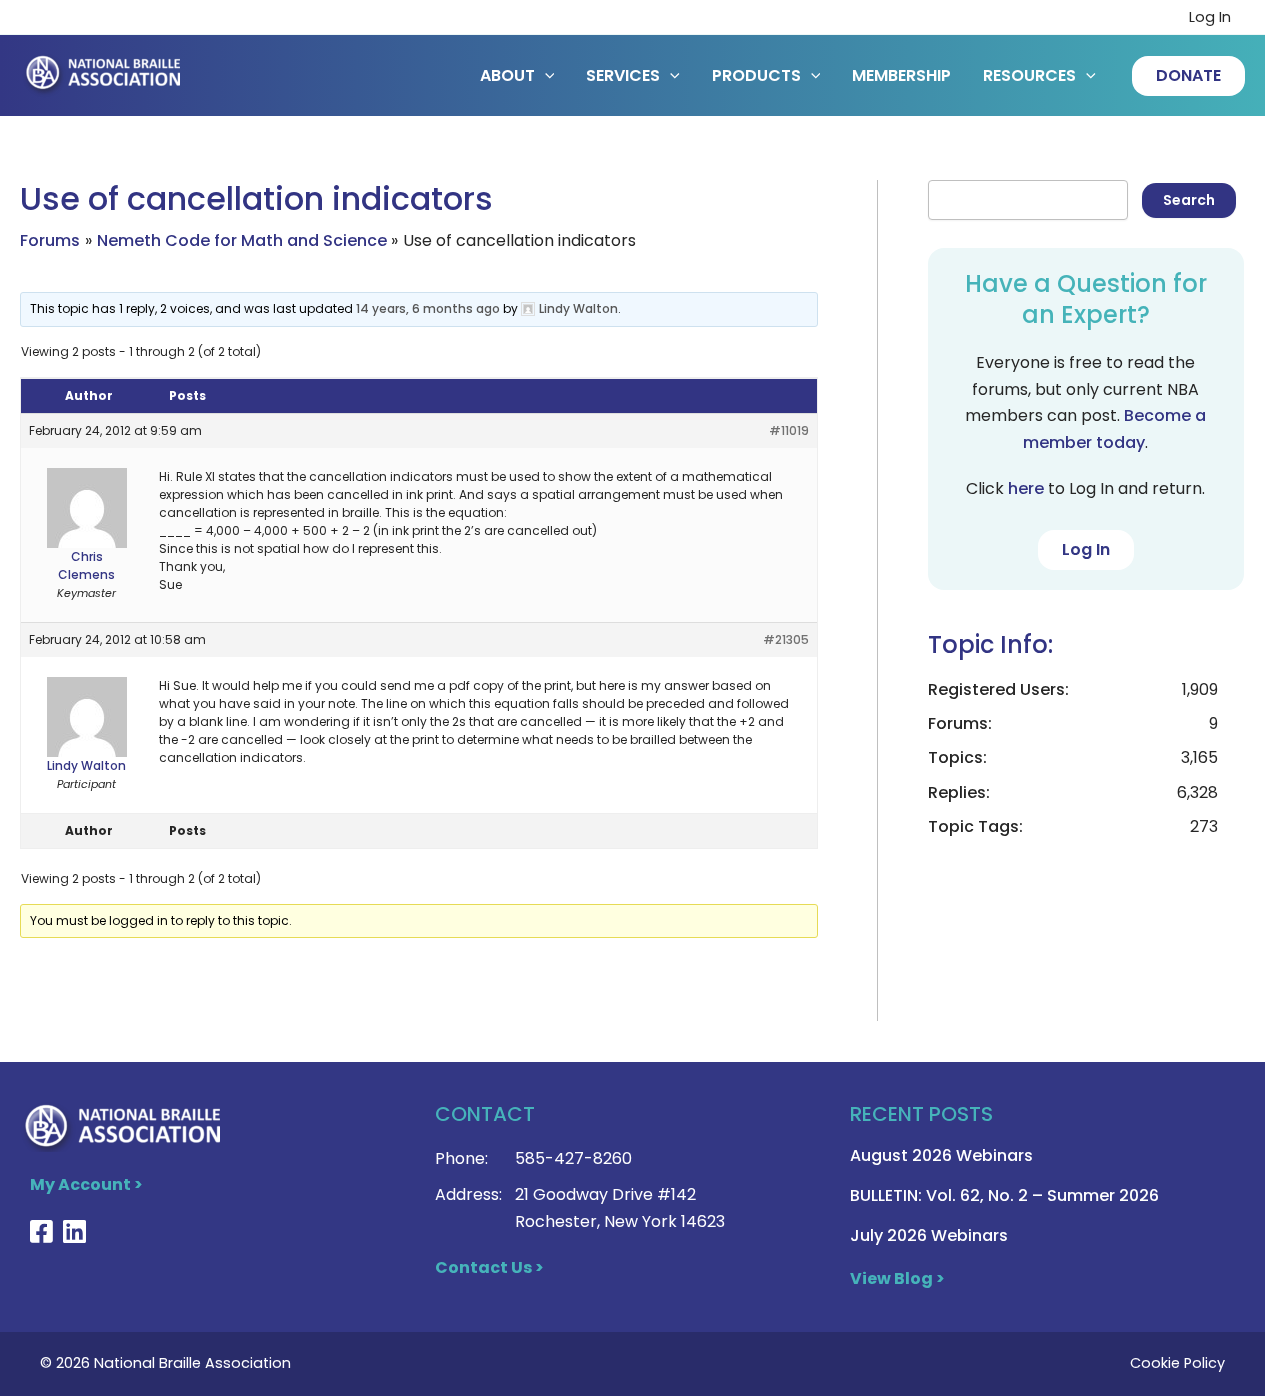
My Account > (86, 1184)
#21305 (786, 639)
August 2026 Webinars (941, 1155)
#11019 (789, 430)
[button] (1188, 76)
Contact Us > (489, 1267)
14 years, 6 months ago (428, 308)
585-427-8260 (573, 1158)
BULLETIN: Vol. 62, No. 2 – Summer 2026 (1004, 1195)
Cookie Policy (1177, 1363)
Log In (1210, 17)
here (1026, 488)
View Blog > (897, 1278)
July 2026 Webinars (929, 1235)
